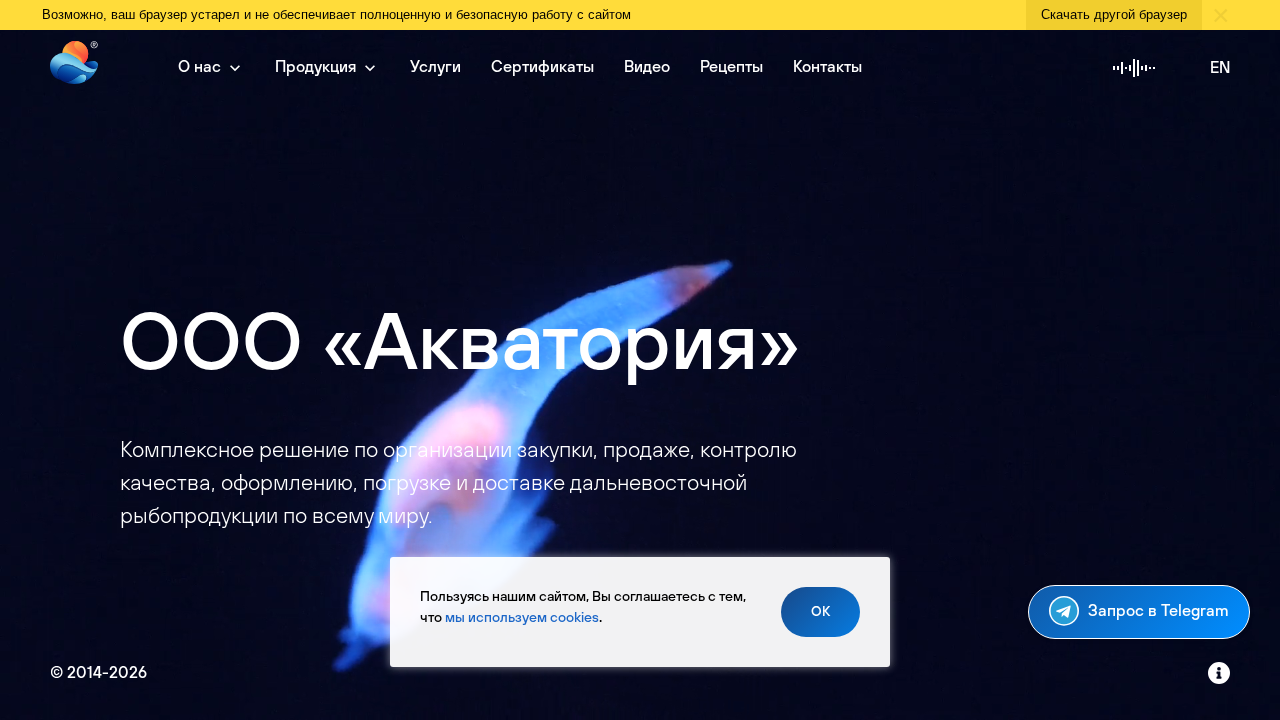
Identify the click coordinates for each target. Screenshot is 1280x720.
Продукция (317, 67)
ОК (820, 612)
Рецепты (731, 67)
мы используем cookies (522, 618)
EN (1220, 68)
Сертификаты (542, 67)
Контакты (827, 67)
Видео (647, 67)
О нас (201, 67)
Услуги (435, 67)
